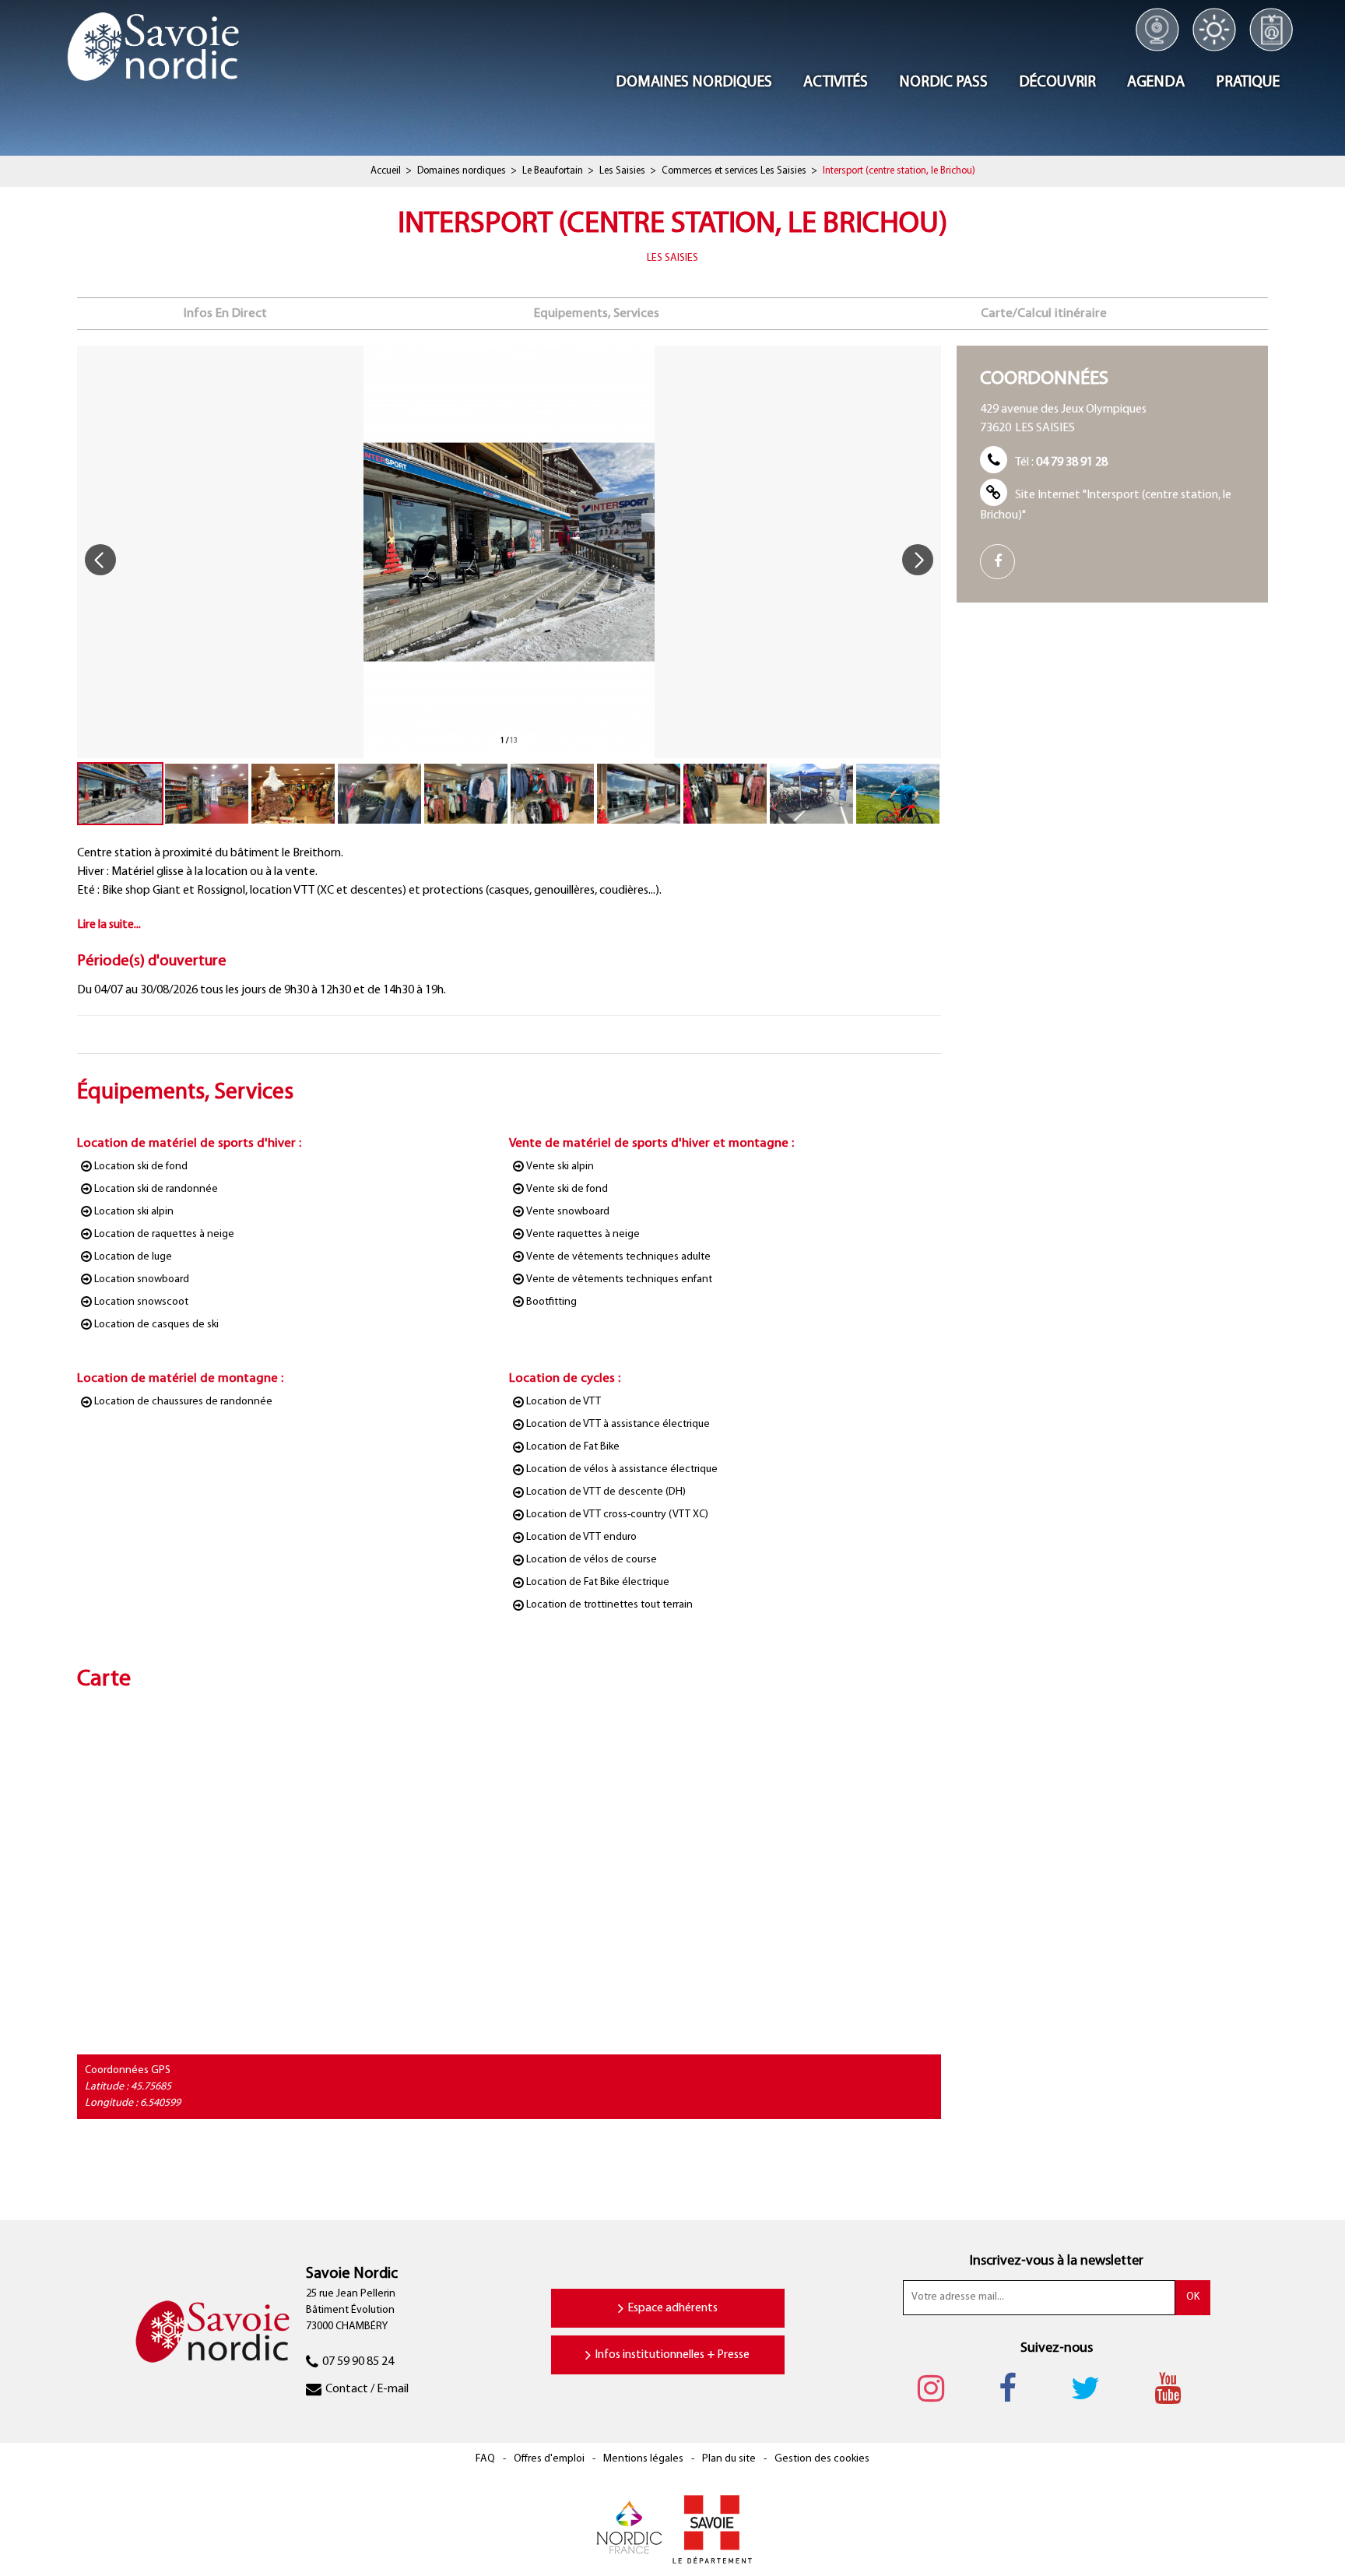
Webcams (1157, 30)
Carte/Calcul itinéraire (1044, 313)
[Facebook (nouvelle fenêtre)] (1003, 562)
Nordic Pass (1271, 30)
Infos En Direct (225, 313)
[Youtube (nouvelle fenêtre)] (1175, 2388)
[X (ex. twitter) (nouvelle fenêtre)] (1093, 2388)
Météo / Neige (1215, 30)
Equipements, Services (597, 313)
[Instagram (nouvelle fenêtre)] (939, 2388)
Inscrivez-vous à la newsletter (1057, 2261)
